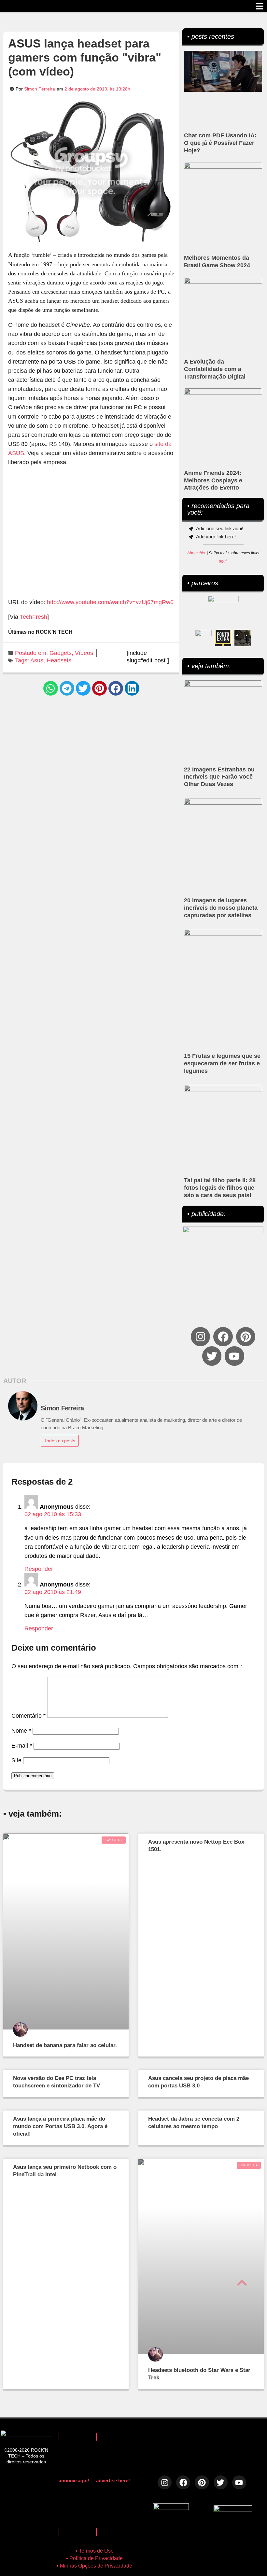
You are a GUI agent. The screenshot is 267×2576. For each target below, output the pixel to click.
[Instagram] (200, 1337)
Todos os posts (60, 1441)
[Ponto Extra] (223, 638)
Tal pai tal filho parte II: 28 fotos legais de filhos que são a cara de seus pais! (220, 1188)
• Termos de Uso (95, 2551)
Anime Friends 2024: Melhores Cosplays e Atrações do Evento (213, 480)
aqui (223, 561)
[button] (51, 688)
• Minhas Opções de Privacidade (94, 2566)
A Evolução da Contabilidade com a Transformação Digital (215, 369)
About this (196, 553)
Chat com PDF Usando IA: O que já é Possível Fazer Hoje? (220, 143)
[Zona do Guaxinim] (243, 638)
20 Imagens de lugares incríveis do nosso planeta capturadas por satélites (221, 908)
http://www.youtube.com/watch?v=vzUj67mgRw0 (110, 602)
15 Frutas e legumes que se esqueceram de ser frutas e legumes (222, 1063)
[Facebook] (223, 1337)
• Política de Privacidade (94, 2558)
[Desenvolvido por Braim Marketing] (233, 2510)
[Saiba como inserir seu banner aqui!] (204, 638)
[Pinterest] (246, 1337)
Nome (21, 1731)
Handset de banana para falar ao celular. (65, 2045)
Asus (37, 660)
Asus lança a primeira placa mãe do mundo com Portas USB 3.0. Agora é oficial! (60, 2126)
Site (16, 1760)
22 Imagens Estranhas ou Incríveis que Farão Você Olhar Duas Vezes (219, 777)
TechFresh (34, 617)
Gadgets (61, 653)
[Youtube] (234, 1356)
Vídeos (84, 653)
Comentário (28, 1716)
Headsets (59, 660)
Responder (39, 1569)
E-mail (22, 1746)
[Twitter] (212, 1356)
